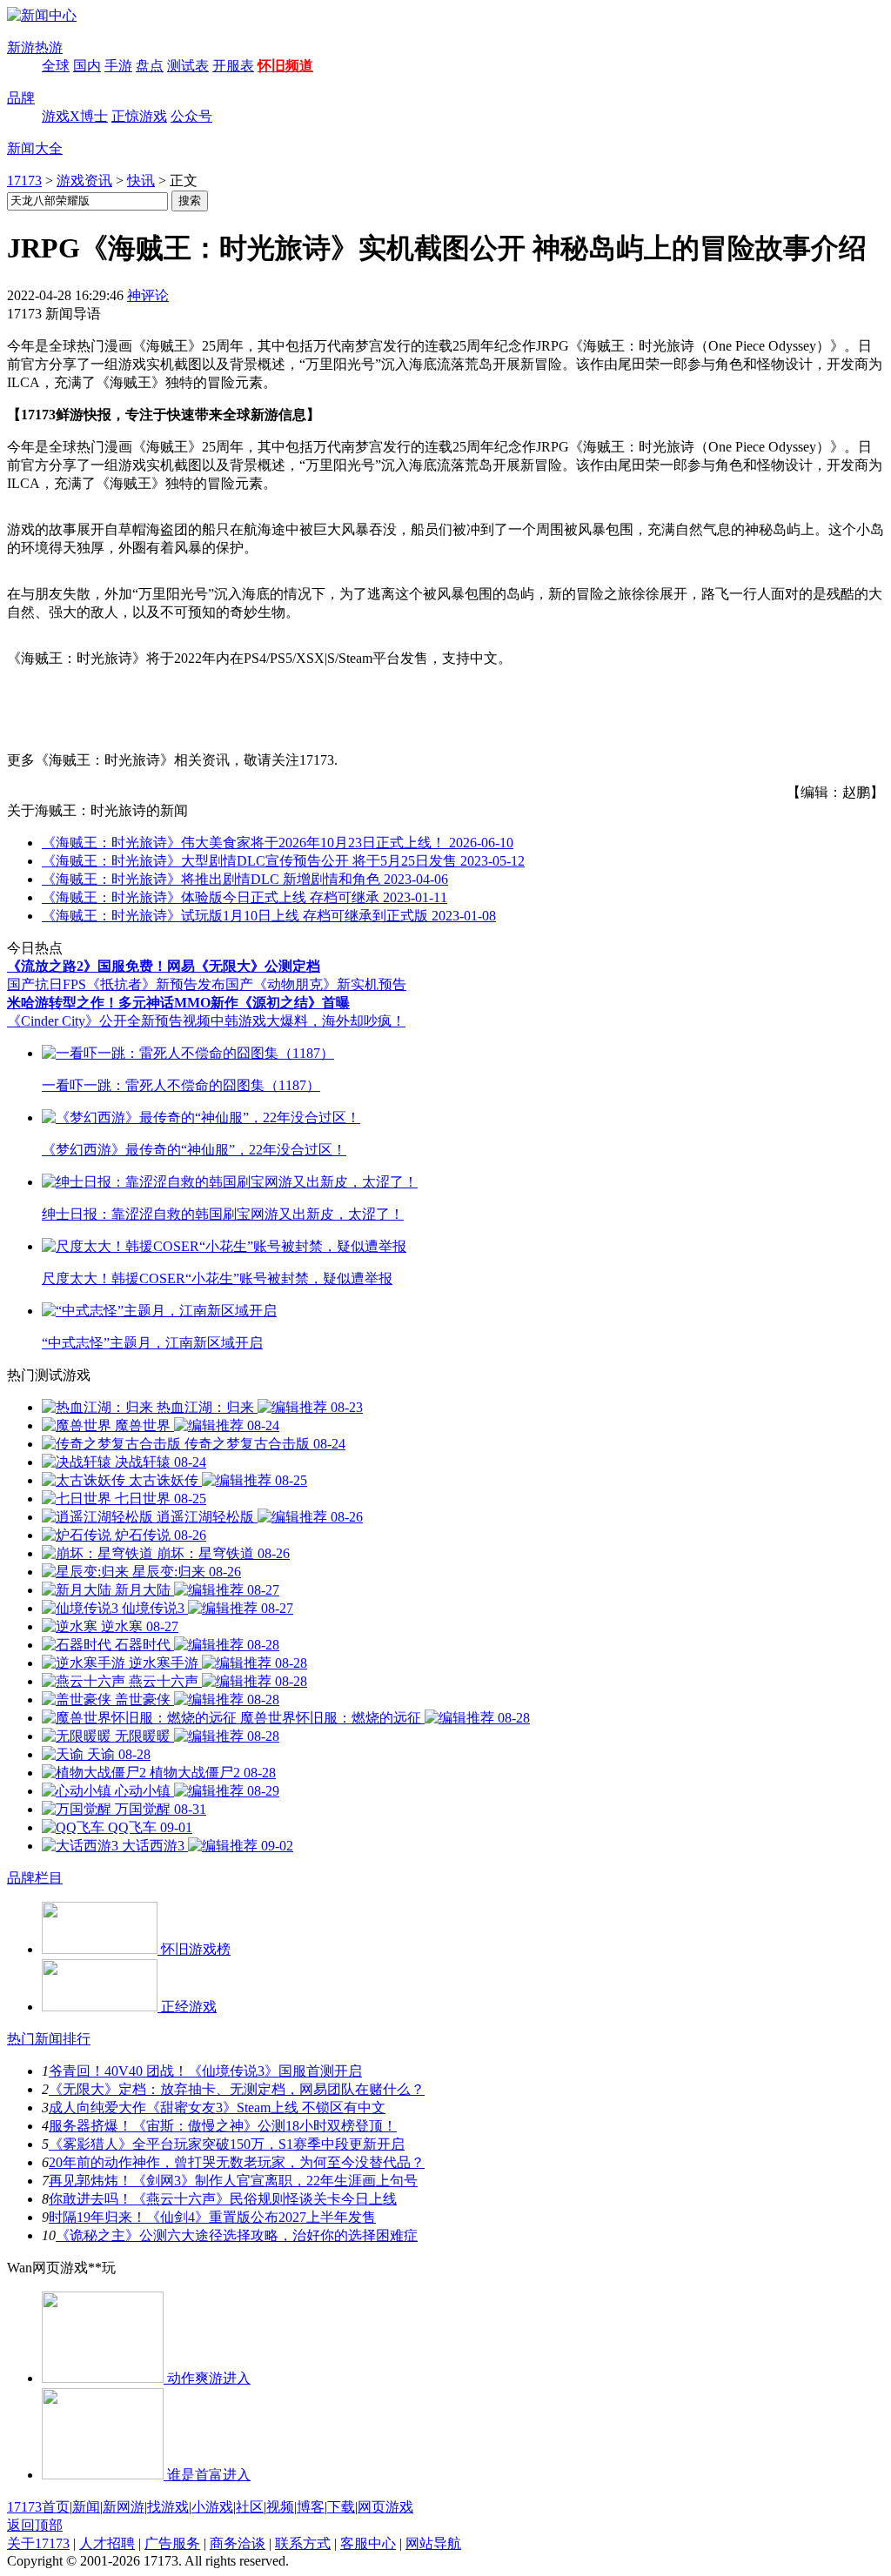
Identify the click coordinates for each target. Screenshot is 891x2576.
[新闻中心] (42, 15)
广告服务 (172, 2543)
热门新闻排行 (49, 2039)
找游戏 (168, 2507)
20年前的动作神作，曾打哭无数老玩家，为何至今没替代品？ (237, 2162)
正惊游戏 (139, 116)
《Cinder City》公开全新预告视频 (109, 1021)
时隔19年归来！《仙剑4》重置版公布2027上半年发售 (212, 2217)
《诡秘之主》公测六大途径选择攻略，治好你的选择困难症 (237, 2235)
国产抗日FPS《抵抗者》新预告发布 (116, 984)
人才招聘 (107, 2543)
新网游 (124, 2507)
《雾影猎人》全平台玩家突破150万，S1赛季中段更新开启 (227, 2144)
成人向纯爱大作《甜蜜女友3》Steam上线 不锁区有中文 (217, 2108)
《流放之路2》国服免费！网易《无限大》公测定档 (164, 966)
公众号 (191, 116)
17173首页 (38, 2507)
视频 (280, 2507)
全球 (56, 66)
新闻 (86, 2507)
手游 (118, 66)
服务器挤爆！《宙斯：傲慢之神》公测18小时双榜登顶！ (223, 2126)
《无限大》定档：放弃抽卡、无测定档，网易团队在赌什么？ (237, 2089)
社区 (250, 2507)
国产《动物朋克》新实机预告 (316, 984)
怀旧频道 (285, 66)
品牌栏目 (35, 1878)
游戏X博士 (75, 116)
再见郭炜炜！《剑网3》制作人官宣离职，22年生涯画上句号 (233, 2181)
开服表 (233, 66)
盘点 (150, 66)
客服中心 (368, 2543)
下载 (341, 2507)
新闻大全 (35, 148)
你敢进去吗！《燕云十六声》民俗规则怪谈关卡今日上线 (223, 2199)
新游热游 (35, 47)
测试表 (188, 66)
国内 (87, 66)
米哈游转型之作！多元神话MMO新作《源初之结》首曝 (178, 1003)
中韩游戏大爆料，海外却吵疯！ (308, 1021)
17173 (24, 181)
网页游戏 (385, 2507)
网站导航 (433, 2543)
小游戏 (212, 2507)
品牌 (21, 98)
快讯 (141, 181)
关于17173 (38, 2543)
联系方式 (303, 2543)
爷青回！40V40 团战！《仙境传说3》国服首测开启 (205, 2071)
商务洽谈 (238, 2543)
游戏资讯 (84, 181)
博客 (311, 2507)
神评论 (148, 295)
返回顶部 (35, 2525)
